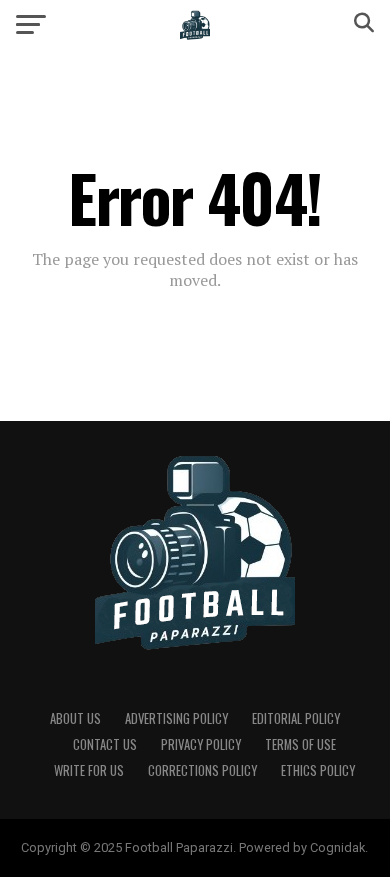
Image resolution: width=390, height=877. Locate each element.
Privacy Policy (201, 744)
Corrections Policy (202, 770)
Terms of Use (300, 744)
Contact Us (105, 744)
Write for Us (89, 770)
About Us (75, 718)
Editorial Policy (296, 718)
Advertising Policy (176, 718)
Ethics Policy (318, 770)
